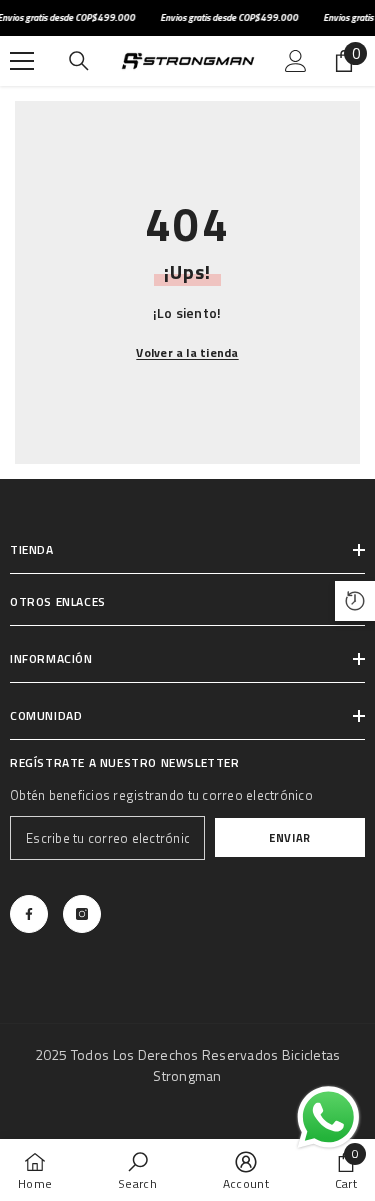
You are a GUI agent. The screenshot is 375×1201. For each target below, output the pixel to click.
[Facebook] (29, 914)
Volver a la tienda (187, 352)
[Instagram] (82, 914)
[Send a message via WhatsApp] (328, 1117)
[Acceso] (296, 61)
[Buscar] (79, 61)
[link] (137, 1170)
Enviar (289, 837)
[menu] (22, 61)
